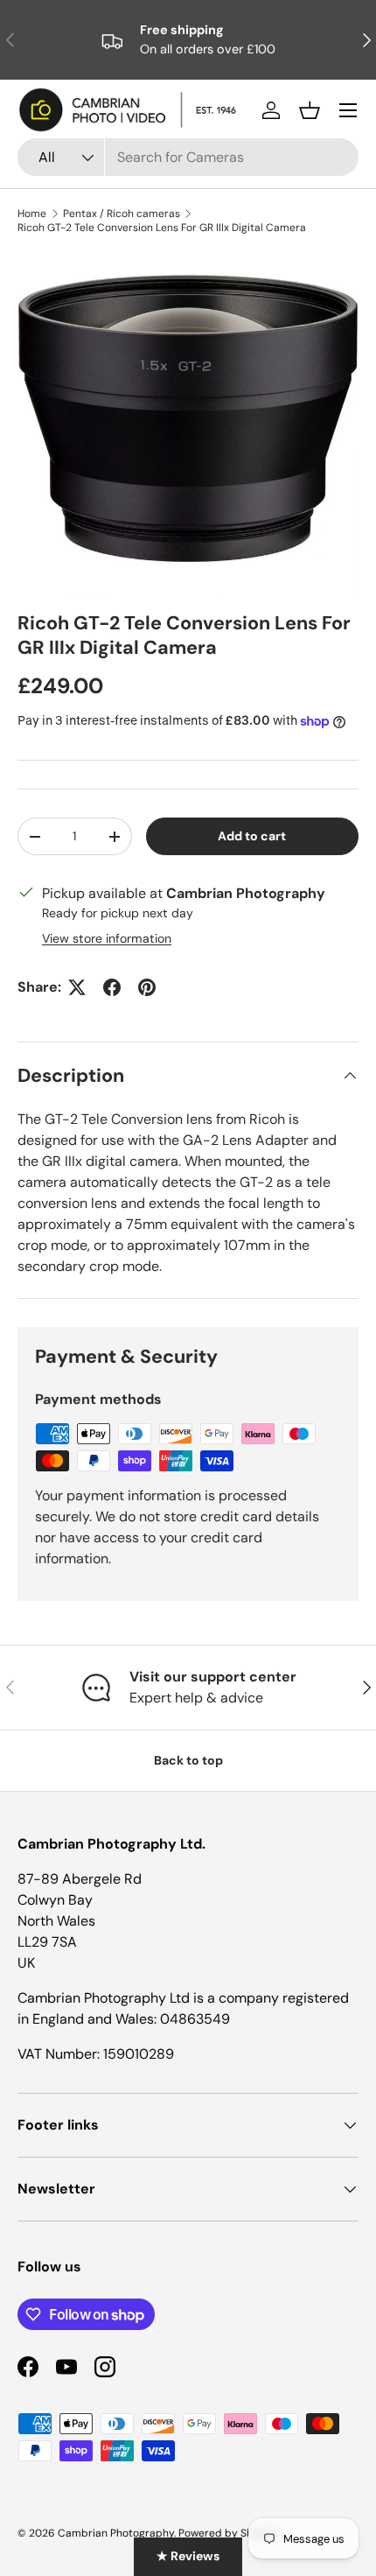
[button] (310, 110)
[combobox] (188, 157)
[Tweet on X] (77, 987)
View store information (107, 938)
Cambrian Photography (116, 2533)
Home (32, 214)
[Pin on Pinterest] (147, 987)
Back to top (188, 1760)
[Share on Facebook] (112, 987)
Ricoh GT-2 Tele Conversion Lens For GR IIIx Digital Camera (162, 228)
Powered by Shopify (228, 2533)
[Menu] (348, 110)
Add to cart (252, 836)
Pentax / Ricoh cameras (122, 214)
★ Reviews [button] (188, 2556)
